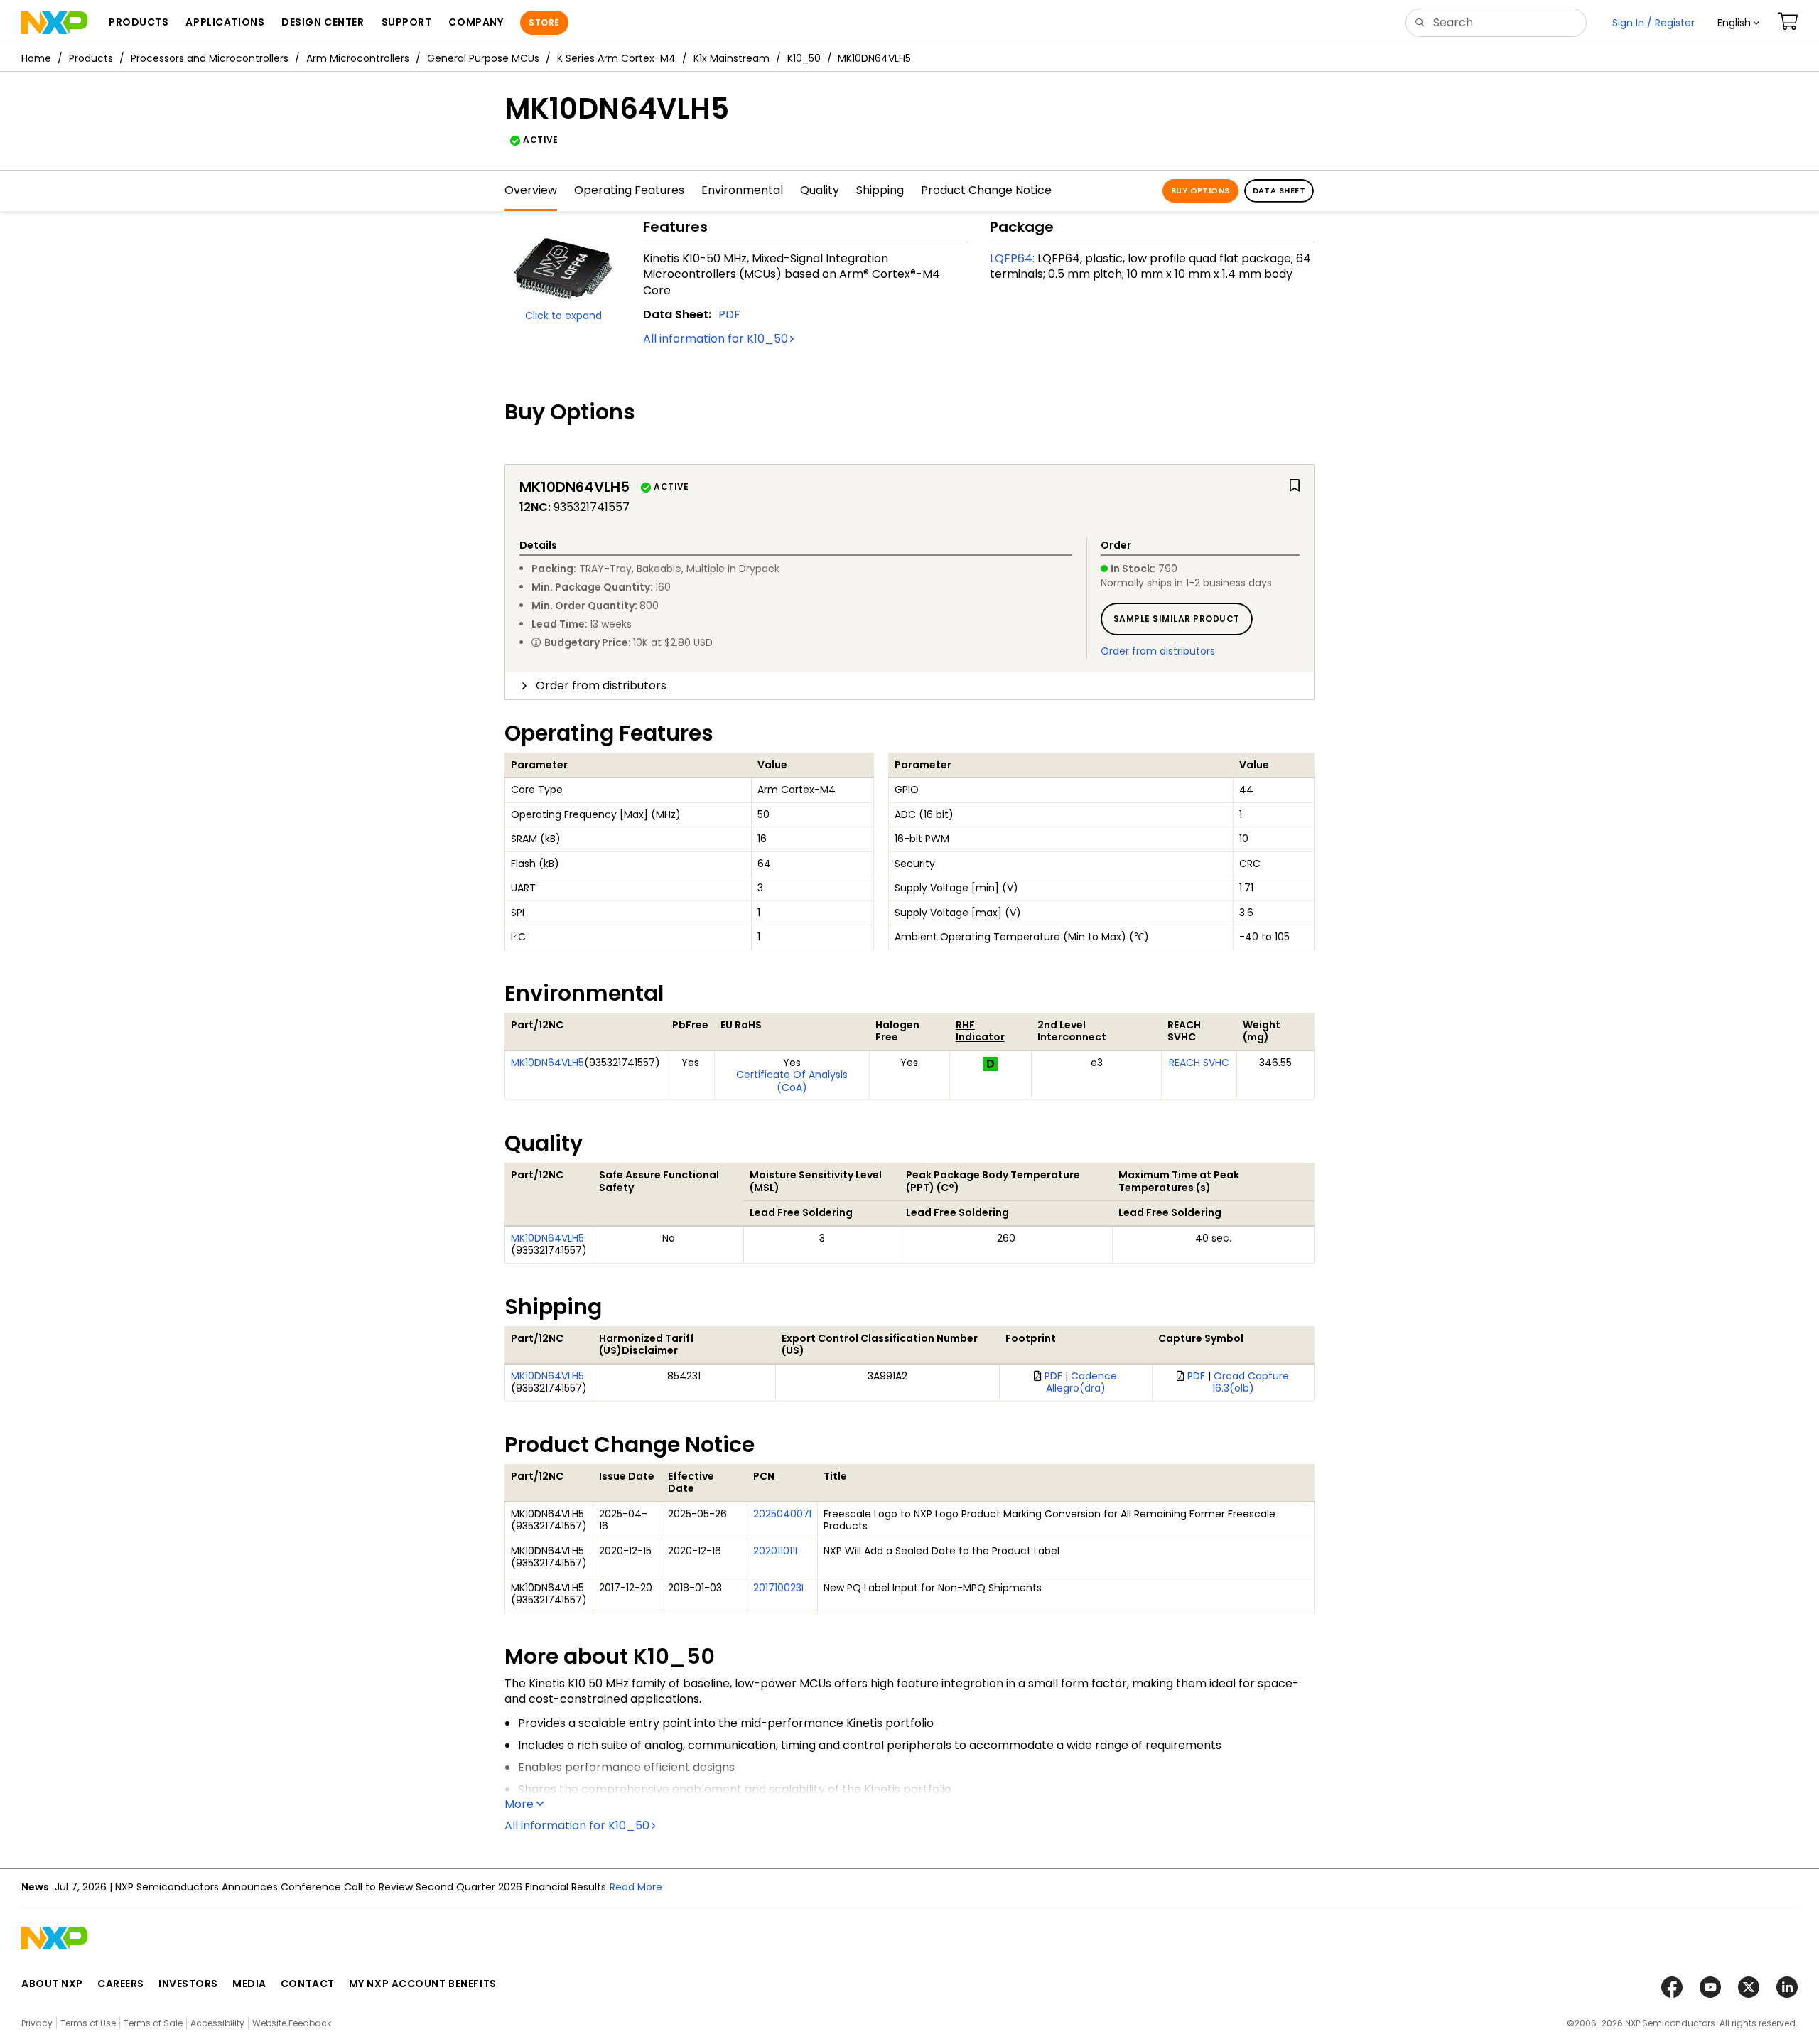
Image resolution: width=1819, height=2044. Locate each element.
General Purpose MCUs (483, 58)
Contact (308, 1984)
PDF (729, 314)
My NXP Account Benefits (423, 1984)
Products (91, 58)
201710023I (778, 1588)
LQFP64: (1012, 258)
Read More (636, 1887)
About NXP (52, 1984)
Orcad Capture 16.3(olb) (1251, 1382)
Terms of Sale (153, 2023)
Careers (121, 1984)
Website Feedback (292, 2023)
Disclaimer (650, 1350)
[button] (1738, 23)
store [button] (544, 22)
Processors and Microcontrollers (210, 58)
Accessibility (217, 2023)
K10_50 (804, 58)
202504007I (782, 1514)
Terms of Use (88, 2023)
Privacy (37, 2023)
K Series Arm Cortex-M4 (616, 58)
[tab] (909, 686)
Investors (188, 1984)
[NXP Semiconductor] (54, 23)
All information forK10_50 (716, 339)
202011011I (775, 1551)
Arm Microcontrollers (358, 58)
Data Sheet (1279, 190)
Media (249, 1984)
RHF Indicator (980, 1031)
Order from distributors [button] (601, 685)
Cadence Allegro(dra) (1082, 1382)
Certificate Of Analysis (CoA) (792, 1081)
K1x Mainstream (732, 58)
